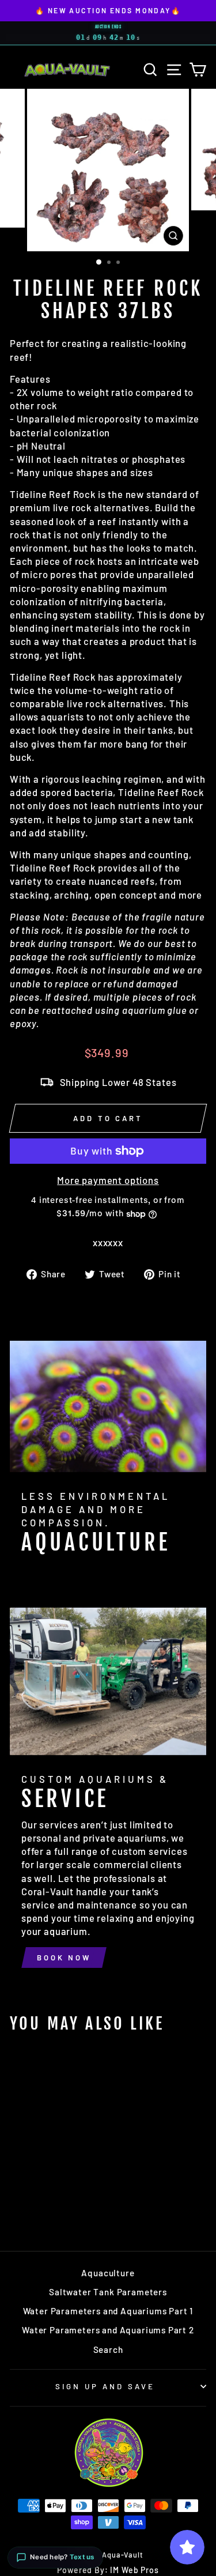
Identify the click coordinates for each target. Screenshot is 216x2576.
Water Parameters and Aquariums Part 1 (108, 2311)
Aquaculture (108, 2273)
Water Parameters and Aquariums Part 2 (108, 2330)
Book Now (64, 1958)
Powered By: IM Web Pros (108, 2570)
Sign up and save (105, 2386)
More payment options (108, 1180)
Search (108, 2349)
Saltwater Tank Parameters (108, 2292)
